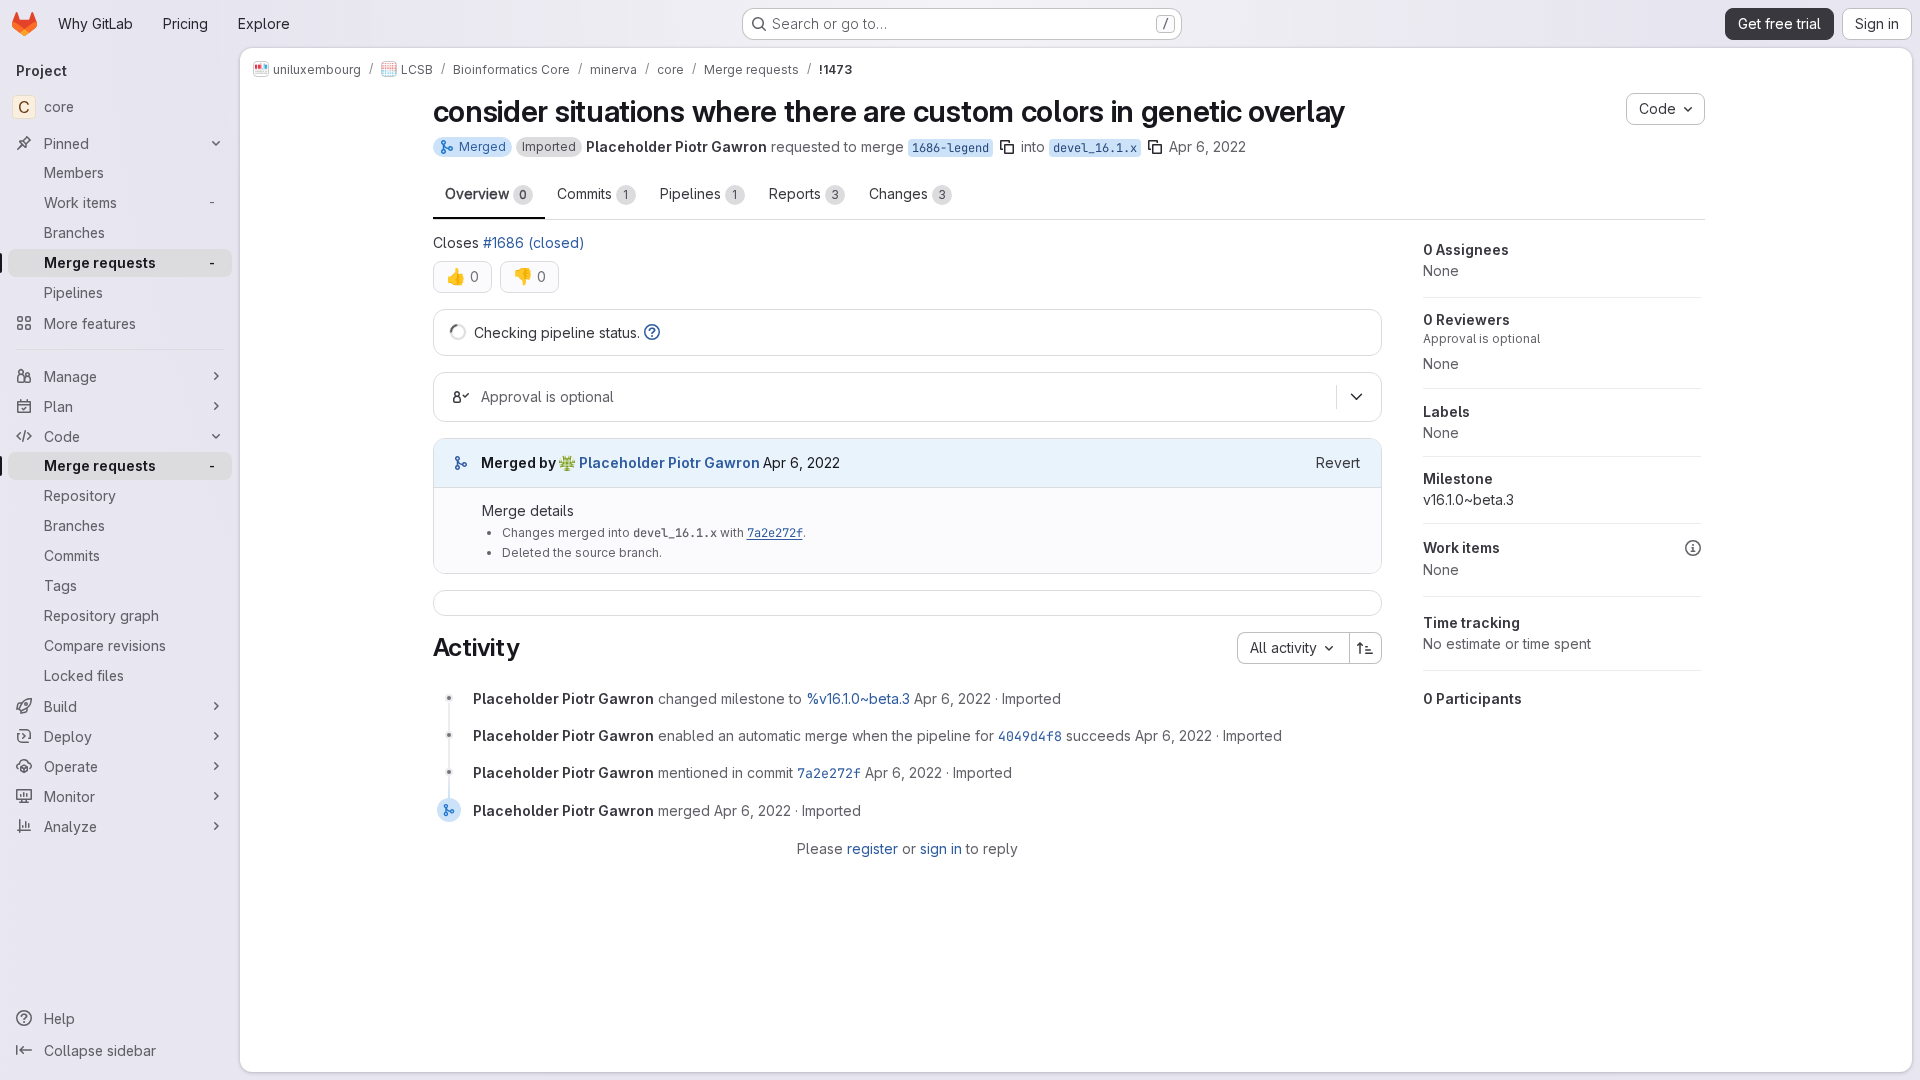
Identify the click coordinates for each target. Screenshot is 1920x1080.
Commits (593, 193)
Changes (907, 193)
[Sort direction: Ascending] (1366, 648)
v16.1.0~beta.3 (1468, 499)
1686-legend (950, 148)
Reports (804, 193)
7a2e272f (775, 533)
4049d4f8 (1030, 736)
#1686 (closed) (534, 242)
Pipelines (699, 193)
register (872, 848)
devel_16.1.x (1095, 148)
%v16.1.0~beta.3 (858, 698)
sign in (941, 848)
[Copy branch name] (1007, 147)
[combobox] (1293, 648)
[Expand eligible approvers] (1357, 397)
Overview (486, 193)
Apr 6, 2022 (1207, 146)
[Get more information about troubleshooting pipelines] (652, 332)
